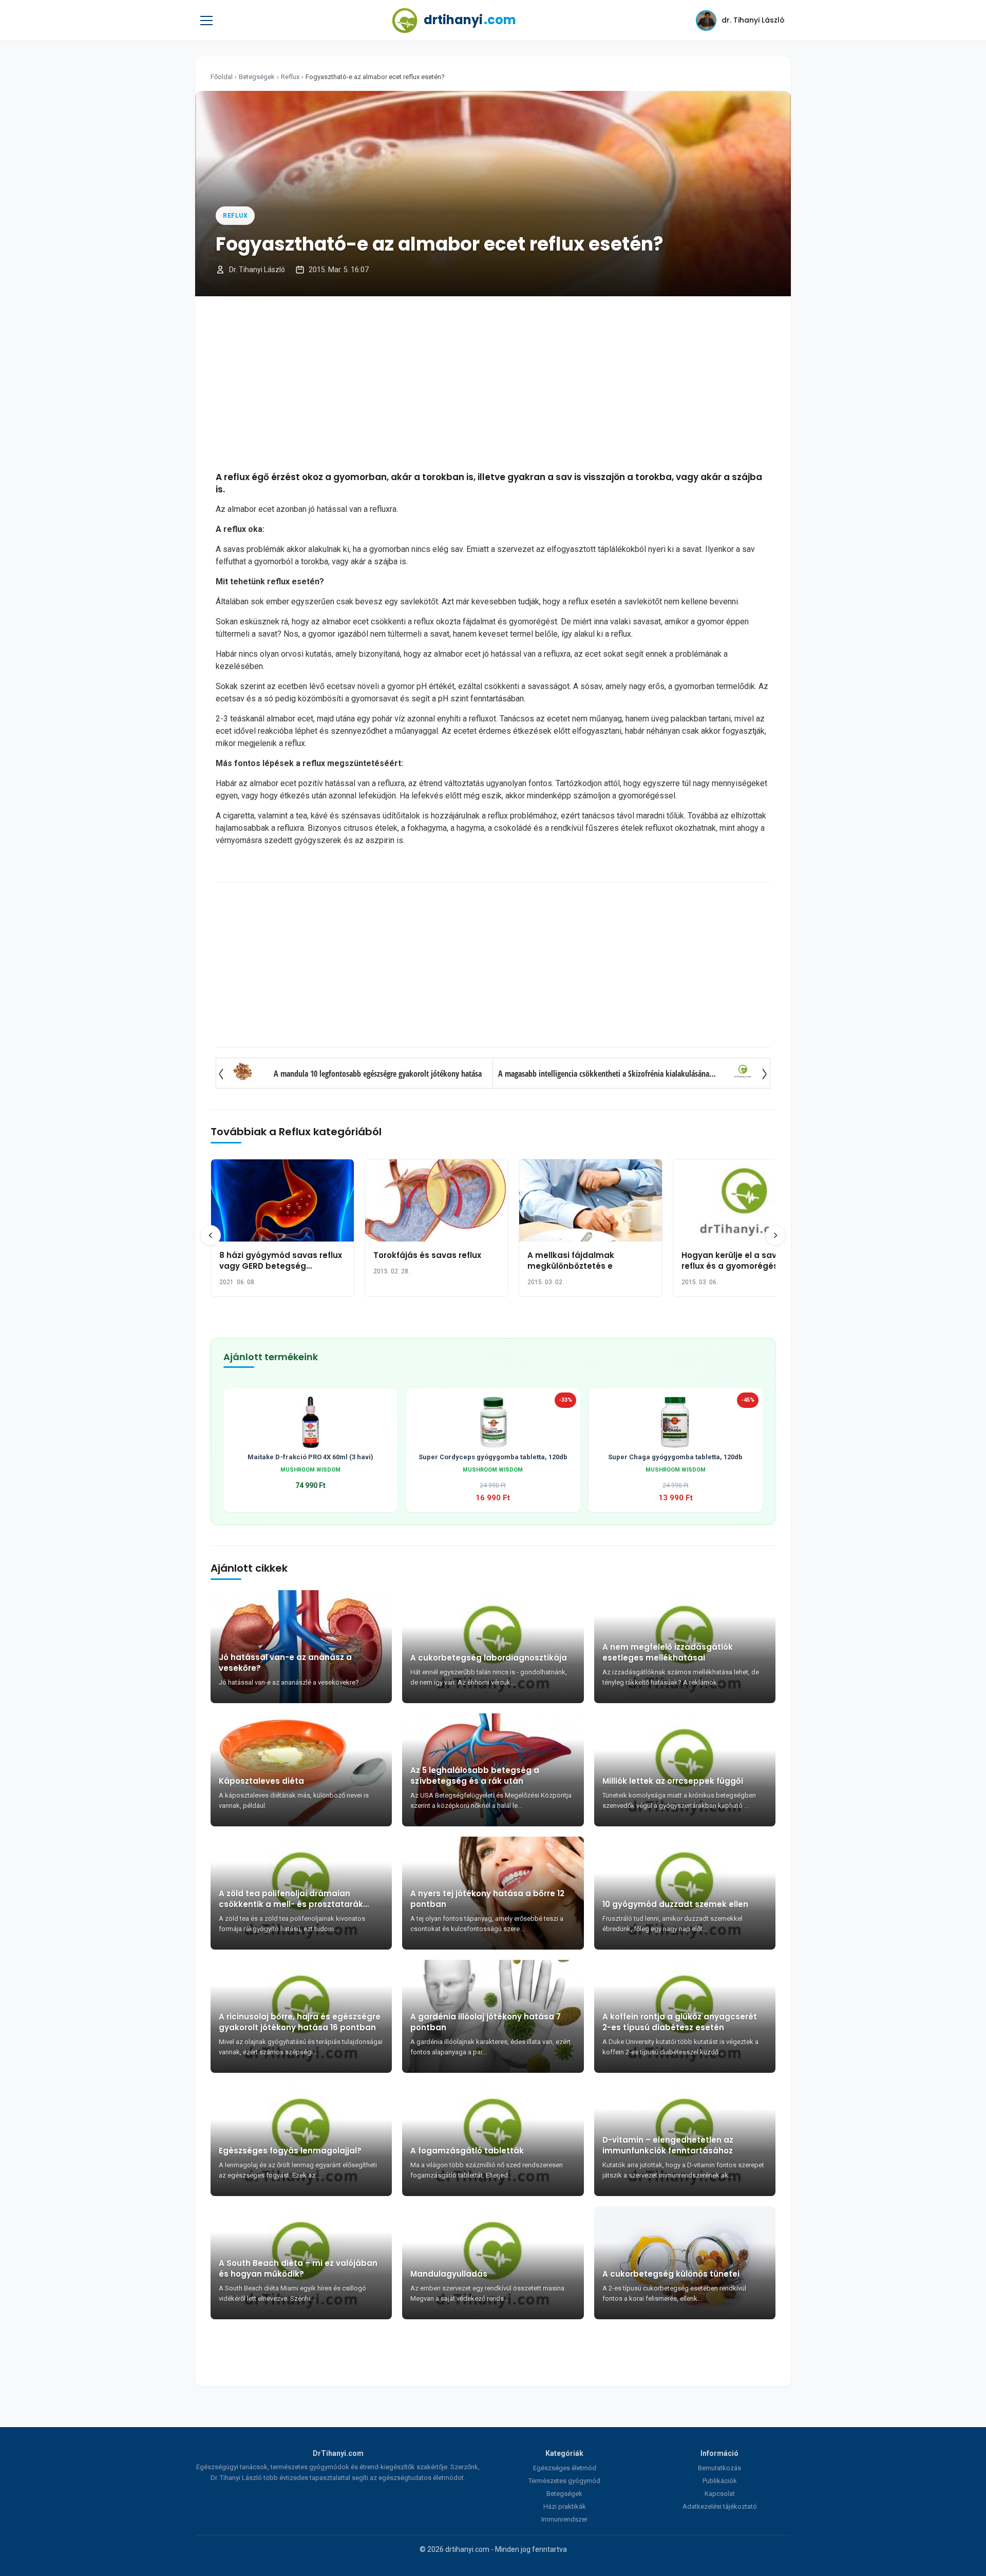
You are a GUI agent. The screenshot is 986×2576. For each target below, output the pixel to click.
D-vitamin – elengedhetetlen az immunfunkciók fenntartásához (668, 2145)
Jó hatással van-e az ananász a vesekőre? (285, 1663)
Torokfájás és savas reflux (427, 1255)
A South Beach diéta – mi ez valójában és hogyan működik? (298, 2268)
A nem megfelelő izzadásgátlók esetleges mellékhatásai (668, 1652)
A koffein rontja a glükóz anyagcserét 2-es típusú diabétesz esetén (680, 2022)
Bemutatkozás (719, 2468)
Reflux (290, 77)
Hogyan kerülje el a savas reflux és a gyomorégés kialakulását (734, 1266)
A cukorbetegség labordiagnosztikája (489, 1658)
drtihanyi (470, 20)
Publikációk (720, 2481)
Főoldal (222, 77)
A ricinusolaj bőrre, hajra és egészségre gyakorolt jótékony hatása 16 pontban (300, 2022)
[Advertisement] (493, 384)
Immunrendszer (564, 2519)
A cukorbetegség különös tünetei (671, 2274)
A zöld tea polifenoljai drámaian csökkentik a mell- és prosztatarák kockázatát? (291, 1899)
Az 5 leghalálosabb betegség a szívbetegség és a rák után (475, 1776)
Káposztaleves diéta (261, 1781)
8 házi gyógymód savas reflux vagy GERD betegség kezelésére (281, 1266)
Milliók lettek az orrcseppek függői (673, 1781)
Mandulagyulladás (449, 2274)
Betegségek (257, 77)
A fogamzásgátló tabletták (467, 2151)
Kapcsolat (720, 2494)
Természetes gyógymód (564, 2481)
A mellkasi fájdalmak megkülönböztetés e (571, 1261)
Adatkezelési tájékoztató (720, 2506)
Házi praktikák (565, 2506)
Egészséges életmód (565, 2468)
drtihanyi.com (467, 2549)
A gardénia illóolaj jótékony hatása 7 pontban (486, 2022)
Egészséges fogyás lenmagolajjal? (290, 2151)
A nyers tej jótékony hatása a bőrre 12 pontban (487, 1899)
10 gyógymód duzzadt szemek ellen (675, 1904)
